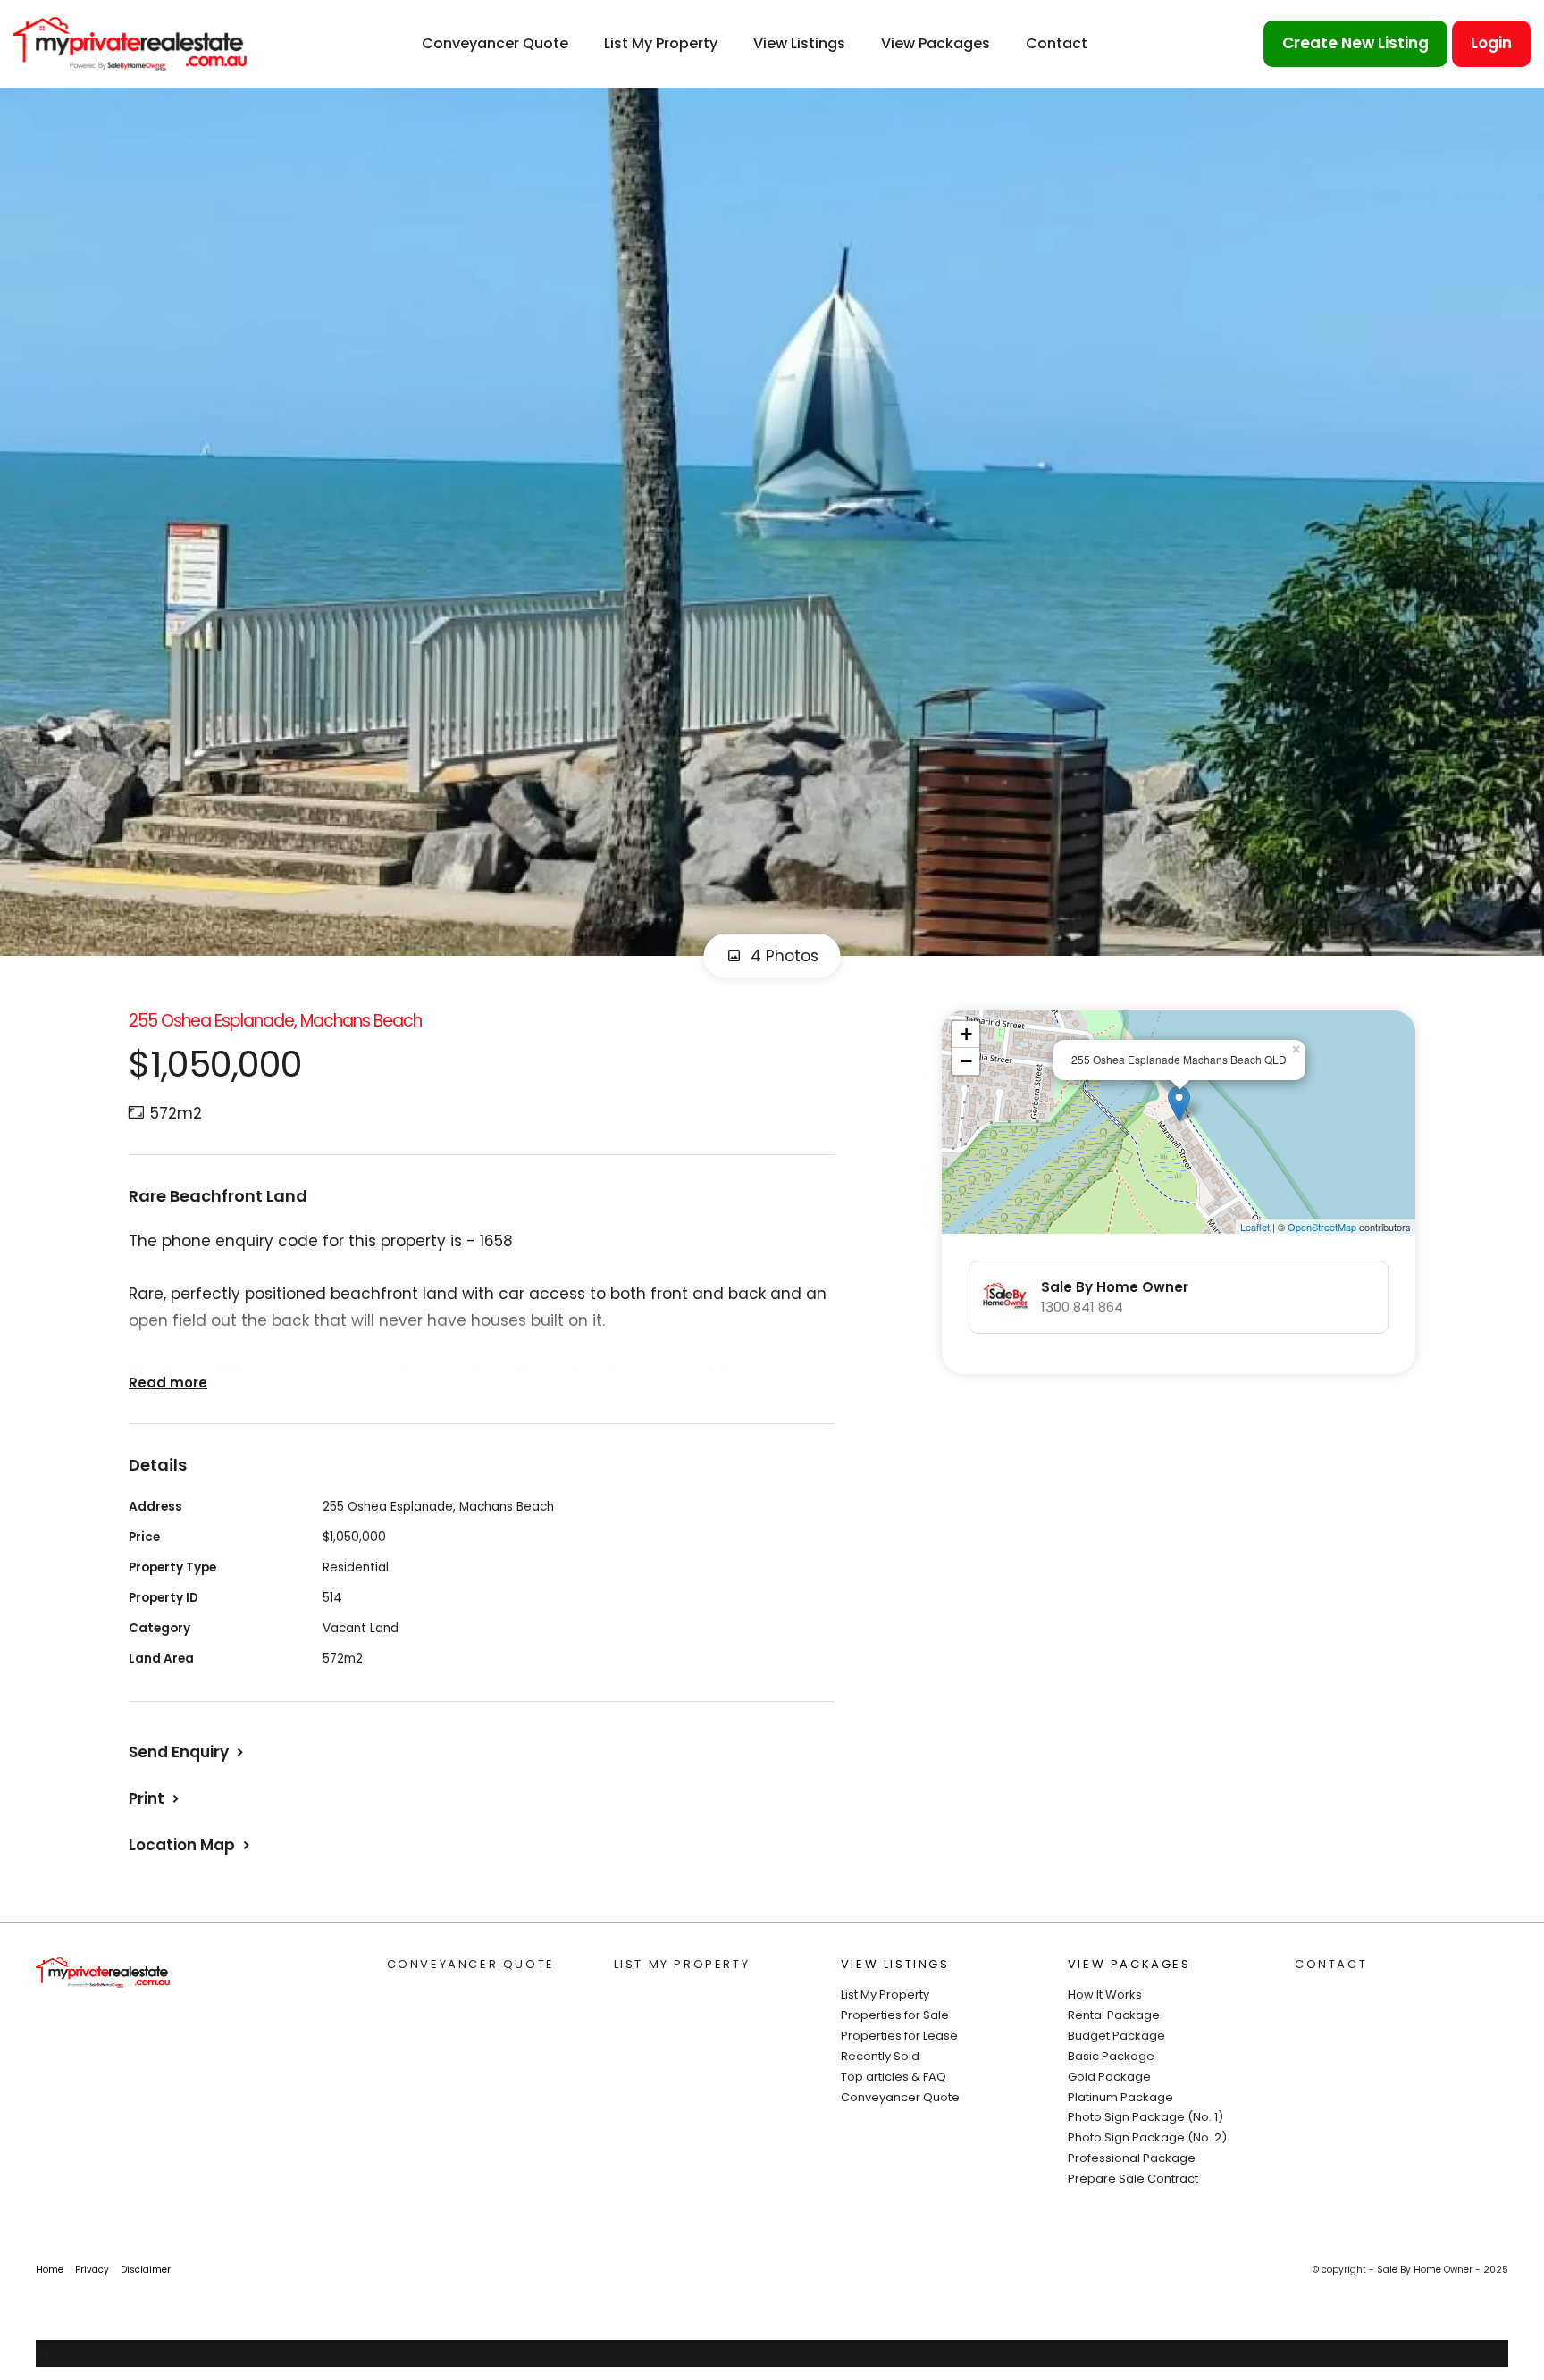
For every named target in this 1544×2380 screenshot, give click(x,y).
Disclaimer (146, 2270)
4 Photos (782, 956)
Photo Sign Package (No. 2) (1147, 2137)
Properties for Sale (895, 2015)
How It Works (1105, 1995)
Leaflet (1255, 1227)
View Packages (936, 43)
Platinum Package (1120, 2097)
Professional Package (1132, 2158)
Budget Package (1116, 2036)
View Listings (799, 43)
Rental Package (1114, 2015)
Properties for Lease (899, 2036)
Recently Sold (880, 2056)
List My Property (661, 43)
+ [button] (966, 1034)
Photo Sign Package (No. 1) (1145, 2117)
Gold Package (1109, 2077)
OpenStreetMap (1322, 1227)
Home (50, 2270)
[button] (156, 1798)
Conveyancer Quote (495, 43)
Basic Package (1111, 2056)
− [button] (966, 1061)
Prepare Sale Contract (1133, 2179)
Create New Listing (1355, 43)
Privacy (92, 2270)
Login (1491, 43)
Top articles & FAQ (894, 2077)
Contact (1057, 43)
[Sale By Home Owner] (130, 43)
